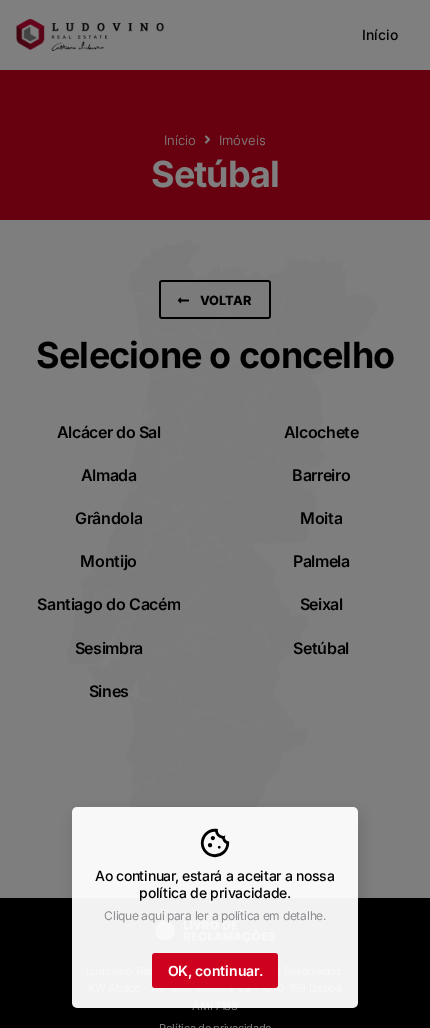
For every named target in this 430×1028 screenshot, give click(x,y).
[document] (215, 514)
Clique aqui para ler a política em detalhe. (215, 915)
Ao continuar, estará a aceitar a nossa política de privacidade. (214, 884)
